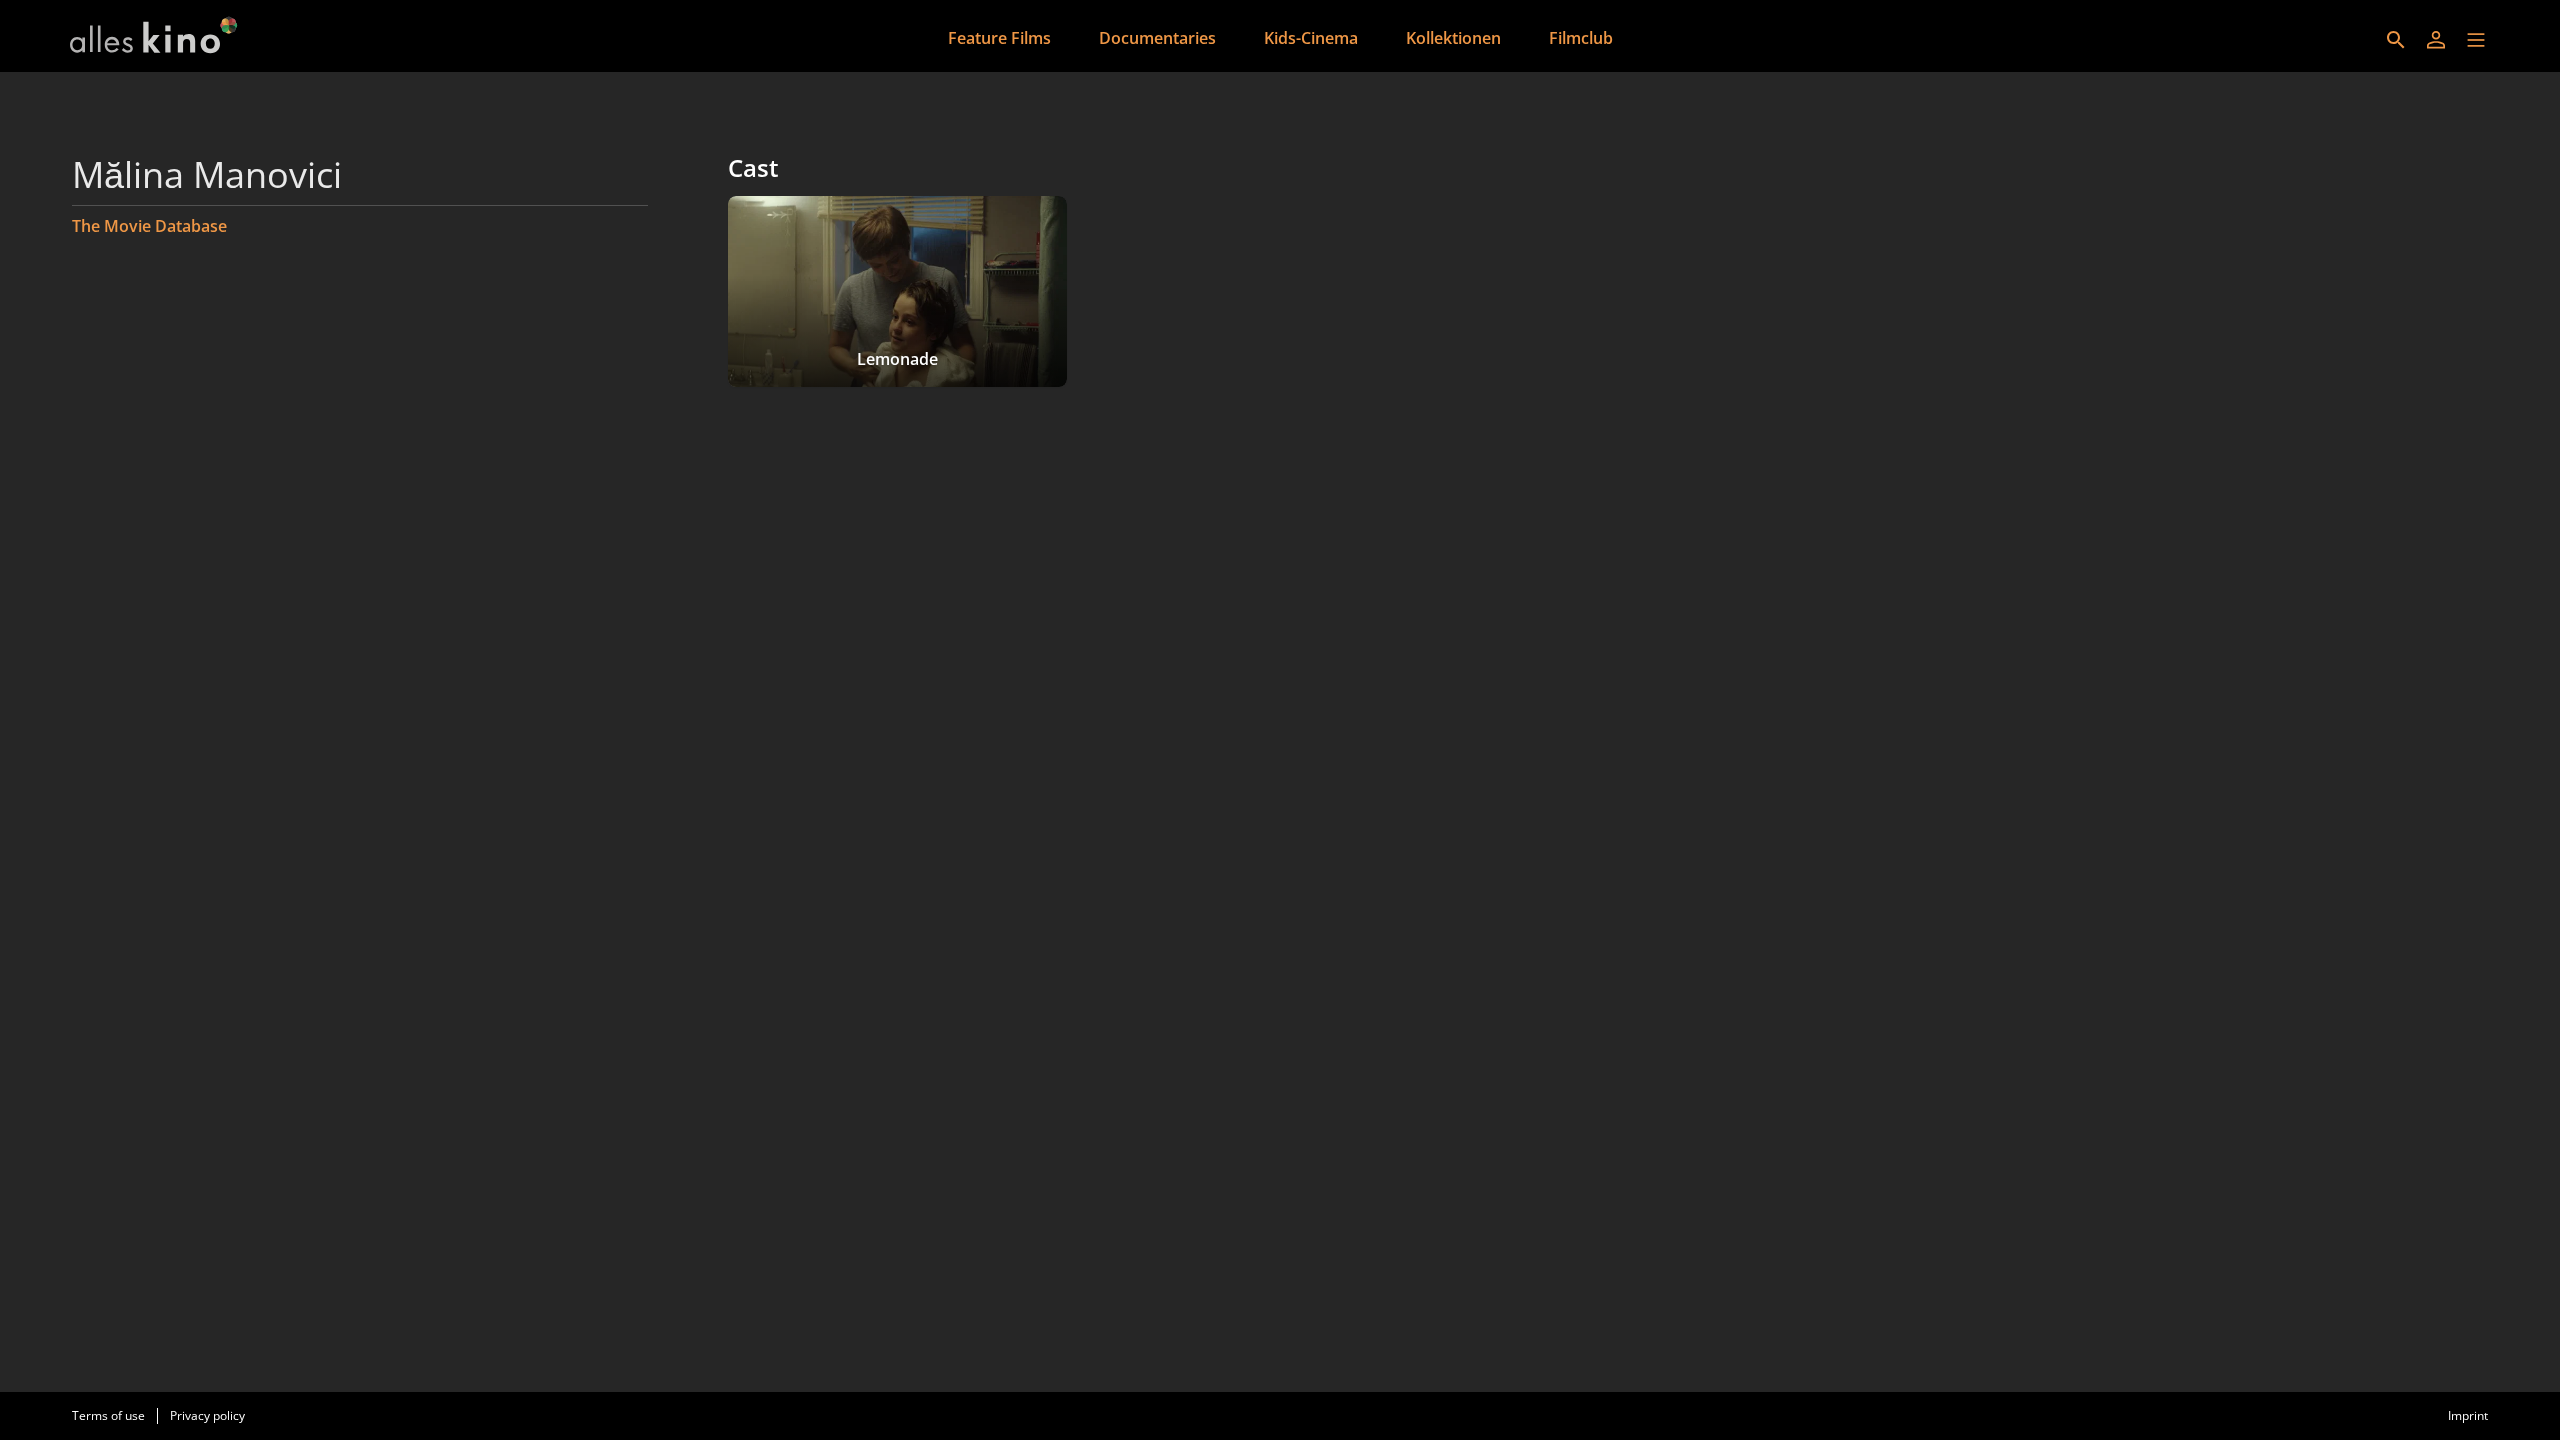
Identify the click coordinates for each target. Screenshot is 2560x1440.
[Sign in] (2436, 40)
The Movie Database (149, 226)
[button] (2476, 40)
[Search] (2396, 40)
